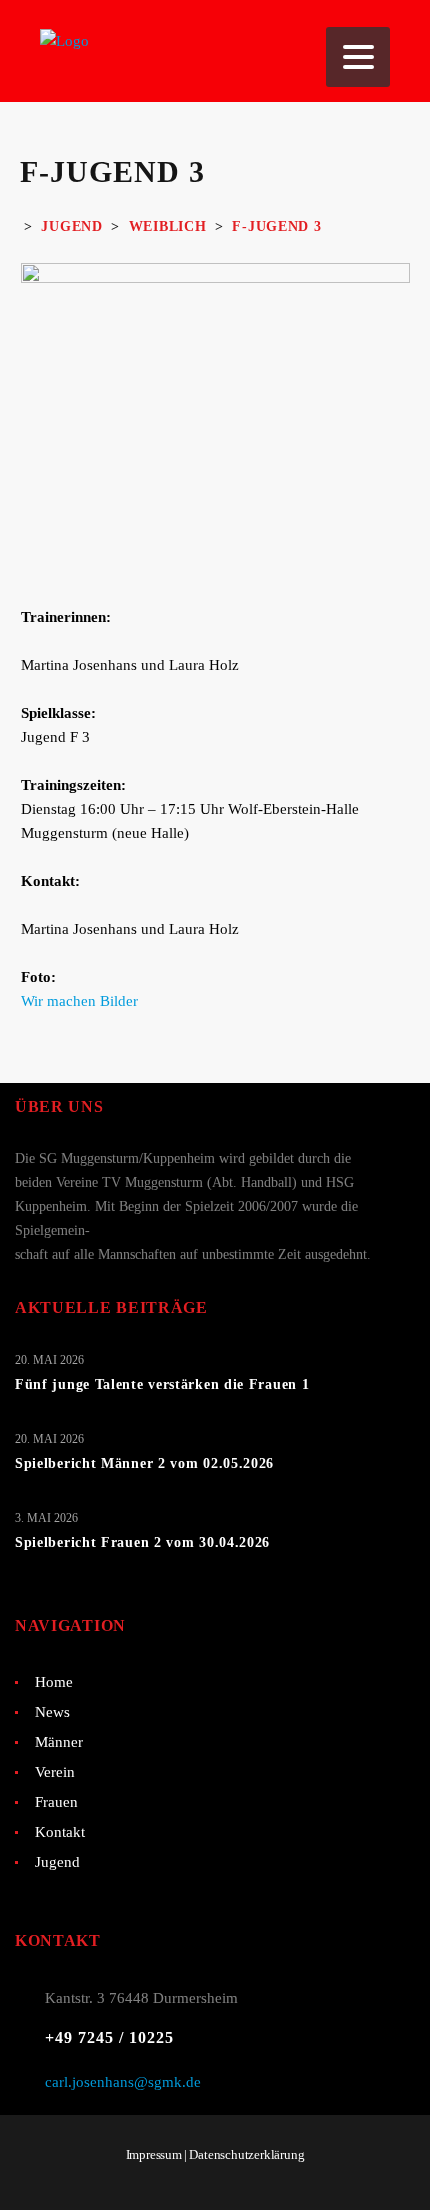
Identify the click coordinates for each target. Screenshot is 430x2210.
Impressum (154, 2154)
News (52, 1712)
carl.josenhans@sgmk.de (123, 2082)
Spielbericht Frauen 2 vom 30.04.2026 (142, 1542)
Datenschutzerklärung (246, 2154)
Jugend (57, 1862)
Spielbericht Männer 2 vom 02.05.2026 (144, 1463)
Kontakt (60, 1832)
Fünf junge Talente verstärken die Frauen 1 (162, 1384)
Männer (59, 1742)
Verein (55, 1772)
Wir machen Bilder (79, 1001)
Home (54, 1682)
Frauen (56, 1802)
